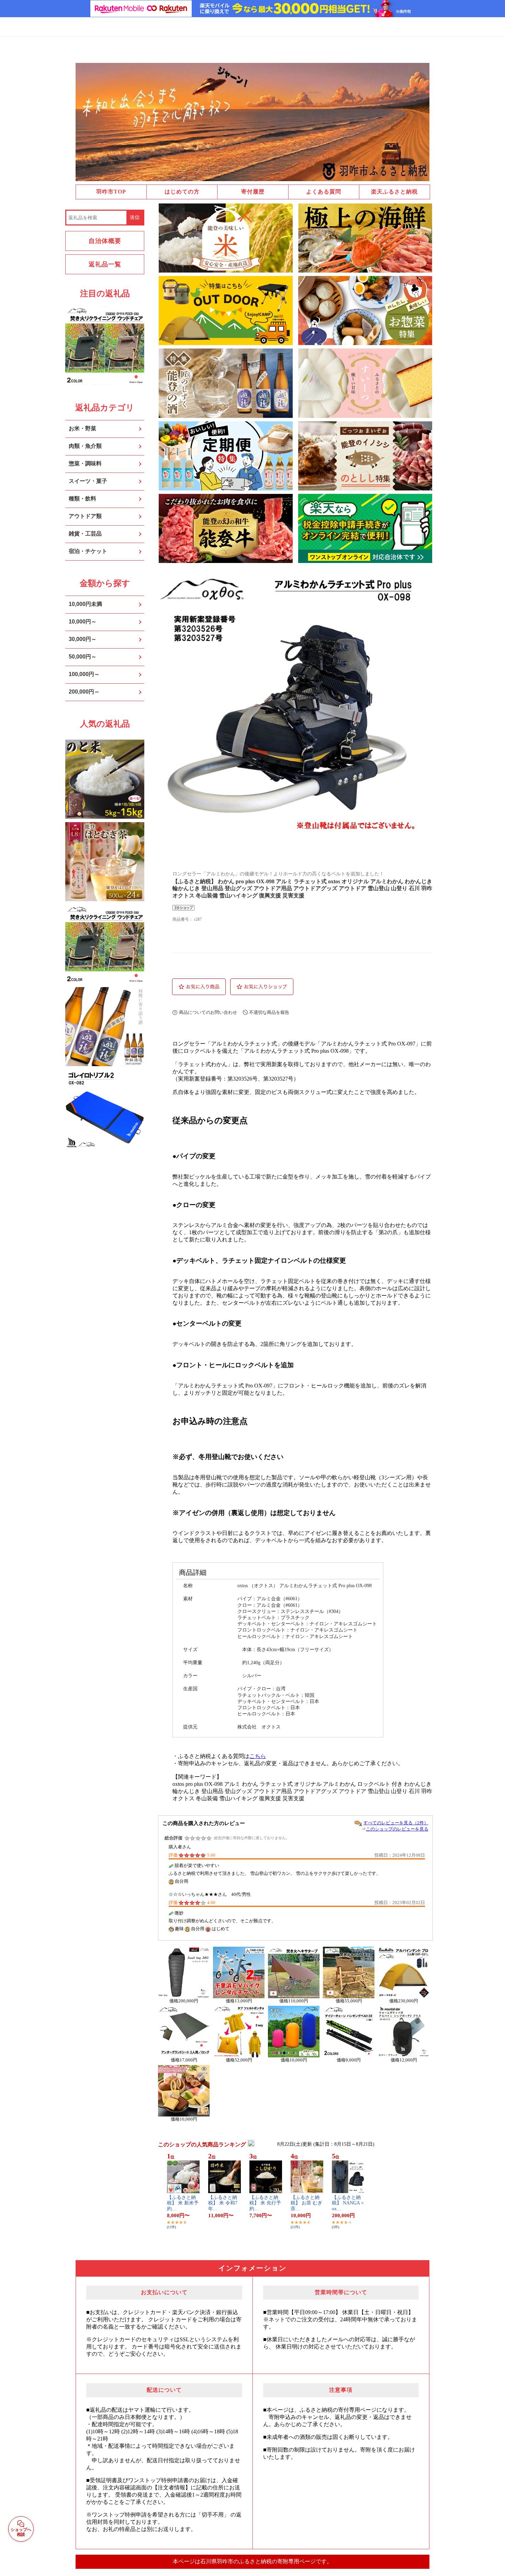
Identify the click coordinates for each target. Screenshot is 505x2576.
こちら (258, 1756)
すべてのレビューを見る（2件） (396, 1823)
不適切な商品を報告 (269, 1012)
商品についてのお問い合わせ (208, 1012)
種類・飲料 (82, 499)
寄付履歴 (253, 192)
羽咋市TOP (111, 192)
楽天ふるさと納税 (394, 192)
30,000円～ (83, 639)
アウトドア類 (85, 516)
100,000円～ (84, 674)
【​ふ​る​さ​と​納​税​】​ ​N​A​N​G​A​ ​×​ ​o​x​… (348, 2203)
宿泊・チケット (88, 551)
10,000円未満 (85, 604)
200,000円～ (84, 692)
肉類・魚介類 (85, 446)
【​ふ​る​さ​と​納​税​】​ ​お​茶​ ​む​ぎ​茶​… (306, 2203)
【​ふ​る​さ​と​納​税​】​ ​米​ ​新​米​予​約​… (183, 2203)
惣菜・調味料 (85, 463)
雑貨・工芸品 (85, 534)
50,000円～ (83, 657)
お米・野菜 (82, 428)
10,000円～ (83, 622)
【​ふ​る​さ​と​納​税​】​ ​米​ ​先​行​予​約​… (265, 2203)
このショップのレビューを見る (397, 1829)
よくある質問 (324, 192)
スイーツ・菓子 (88, 481)
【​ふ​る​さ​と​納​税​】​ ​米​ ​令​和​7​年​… (223, 2203)
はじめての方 (182, 192)
